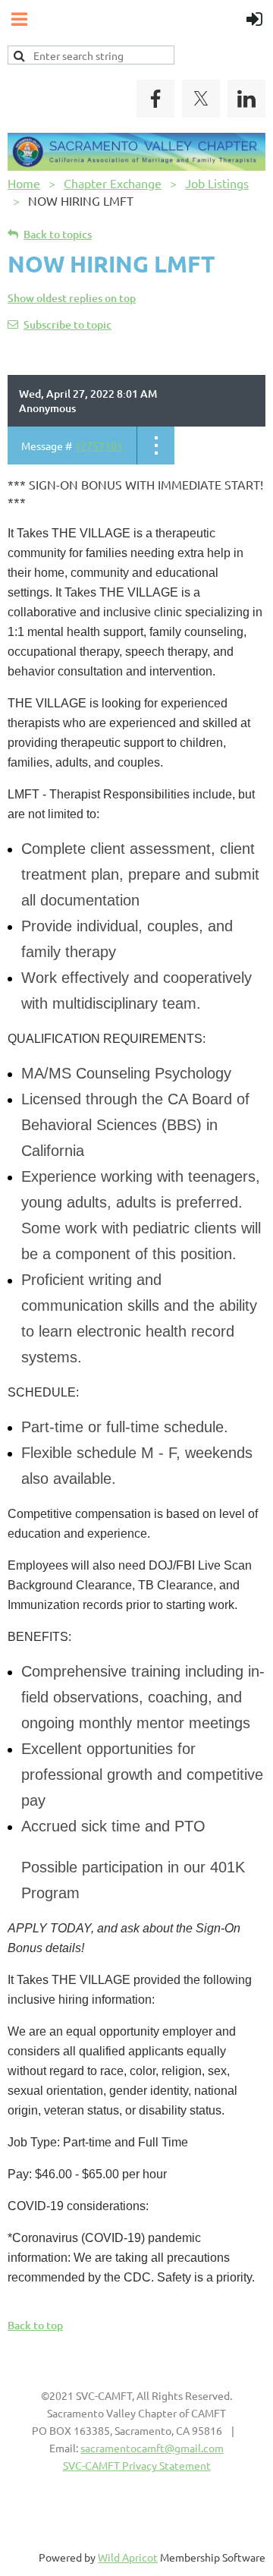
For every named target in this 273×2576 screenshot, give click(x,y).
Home (24, 183)
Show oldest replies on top (72, 298)
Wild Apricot (128, 2557)
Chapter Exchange (113, 183)
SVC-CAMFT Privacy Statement (137, 2465)
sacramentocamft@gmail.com (152, 2448)
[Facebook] (155, 99)
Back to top (35, 2325)
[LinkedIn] (246, 99)
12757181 (99, 446)
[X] (201, 99)
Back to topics (58, 234)
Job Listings (217, 183)
